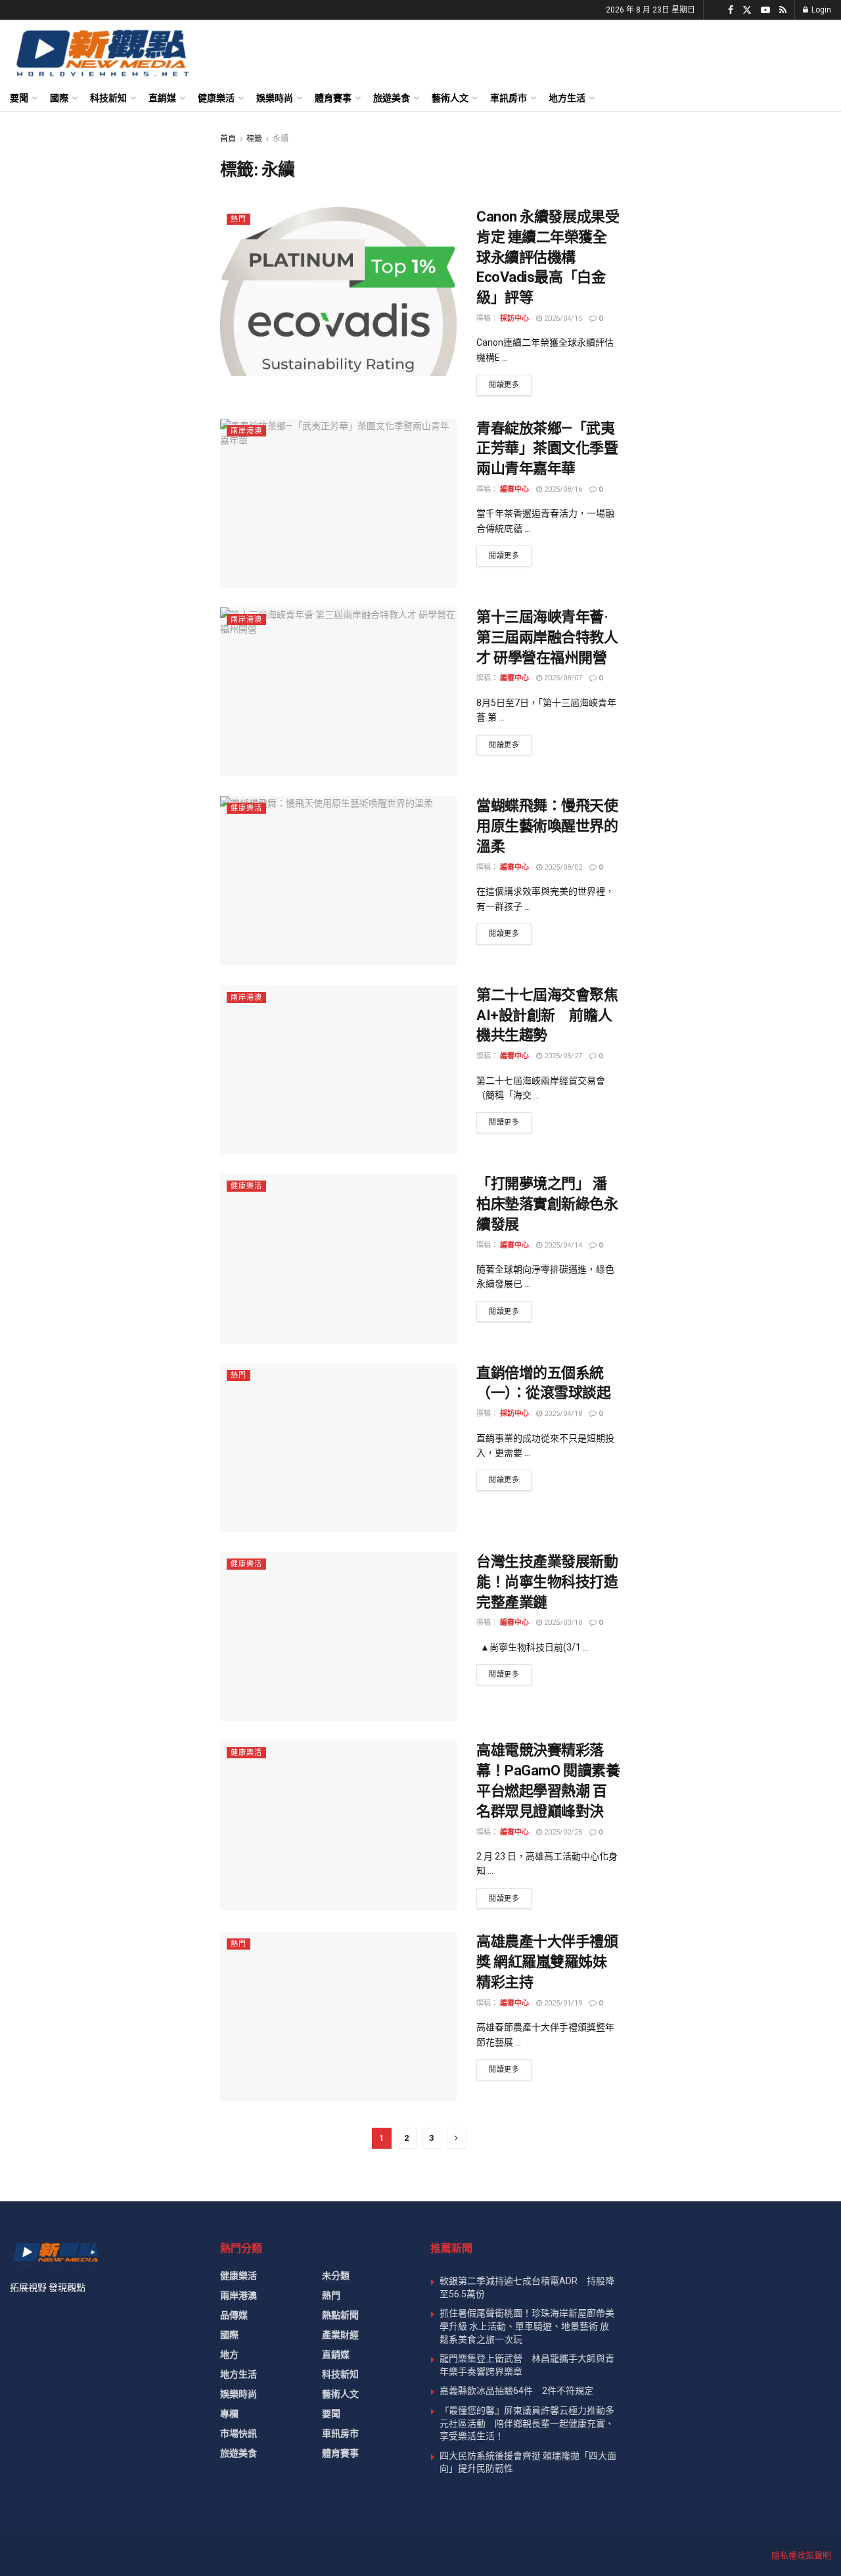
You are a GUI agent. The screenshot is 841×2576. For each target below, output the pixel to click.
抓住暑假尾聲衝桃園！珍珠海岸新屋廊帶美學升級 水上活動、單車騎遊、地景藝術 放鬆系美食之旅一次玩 (527, 2326)
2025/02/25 (562, 1832)
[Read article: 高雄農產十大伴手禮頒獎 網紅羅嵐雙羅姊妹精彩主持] (338, 2016)
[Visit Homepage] (102, 53)
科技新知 (108, 98)
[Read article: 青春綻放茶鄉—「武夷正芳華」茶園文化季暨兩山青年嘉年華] (338, 503)
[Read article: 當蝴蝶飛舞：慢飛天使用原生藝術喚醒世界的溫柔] (338, 880)
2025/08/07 (562, 678)
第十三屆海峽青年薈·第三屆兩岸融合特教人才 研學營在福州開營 (547, 637)
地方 (229, 2354)
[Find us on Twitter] (747, 10)
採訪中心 (514, 318)
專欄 (229, 2414)
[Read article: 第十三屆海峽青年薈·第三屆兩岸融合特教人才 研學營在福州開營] (338, 692)
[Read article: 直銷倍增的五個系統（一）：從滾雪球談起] (338, 1448)
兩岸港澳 (246, 431)
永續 (281, 139)
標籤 (254, 139)
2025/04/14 (562, 1245)
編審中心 (514, 489)
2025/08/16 (562, 489)
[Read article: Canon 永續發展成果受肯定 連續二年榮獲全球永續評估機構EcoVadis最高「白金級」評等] (338, 292)
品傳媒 (234, 2315)
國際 (59, 98)
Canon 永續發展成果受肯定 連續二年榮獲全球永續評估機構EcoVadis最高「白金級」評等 (548, 257)
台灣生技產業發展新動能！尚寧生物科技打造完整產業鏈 (547, 1582)
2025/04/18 (562, 1414)
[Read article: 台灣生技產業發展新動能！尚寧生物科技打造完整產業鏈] (338, 1636)
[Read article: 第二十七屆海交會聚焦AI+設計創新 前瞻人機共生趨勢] (338, 1070)
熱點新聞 (340, 2315)
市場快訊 (239, 2433)
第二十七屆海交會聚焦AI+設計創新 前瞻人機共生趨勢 (547, 1015)
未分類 (336, 2276)
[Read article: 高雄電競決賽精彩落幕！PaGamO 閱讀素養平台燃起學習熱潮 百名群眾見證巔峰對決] (338, 1825)
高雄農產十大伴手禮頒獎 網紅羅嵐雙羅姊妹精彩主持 (547, 1962)
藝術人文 (450, 98)
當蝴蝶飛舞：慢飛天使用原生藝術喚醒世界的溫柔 (547, 826)
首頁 (228, 139)
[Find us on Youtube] (765, 10)
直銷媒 (162, 98)
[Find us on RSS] (783, 10)
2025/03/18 (562, 1623)
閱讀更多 (510, 385)
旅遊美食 (392, 98)
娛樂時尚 (275, 98)
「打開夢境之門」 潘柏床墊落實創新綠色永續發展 (547, 1204)
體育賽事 (333, 98)
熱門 (239, 219)
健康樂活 (216, 98)
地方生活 (567, 98)
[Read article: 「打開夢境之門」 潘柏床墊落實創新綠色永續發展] (338, 1258)
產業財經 (340, 2335)
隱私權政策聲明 (801, 2555)
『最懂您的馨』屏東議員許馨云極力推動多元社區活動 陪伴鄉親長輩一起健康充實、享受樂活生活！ (527, 2423)
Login (820, 10)
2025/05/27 (562, 1056)
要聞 (19, 98)
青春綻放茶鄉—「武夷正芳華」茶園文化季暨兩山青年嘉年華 (547, 449)
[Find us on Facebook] (731, 10)
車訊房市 (509, 98)
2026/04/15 (562, 318)
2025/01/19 (562, 2003)
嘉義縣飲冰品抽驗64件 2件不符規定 (516, 2391)
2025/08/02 (562, 867)
